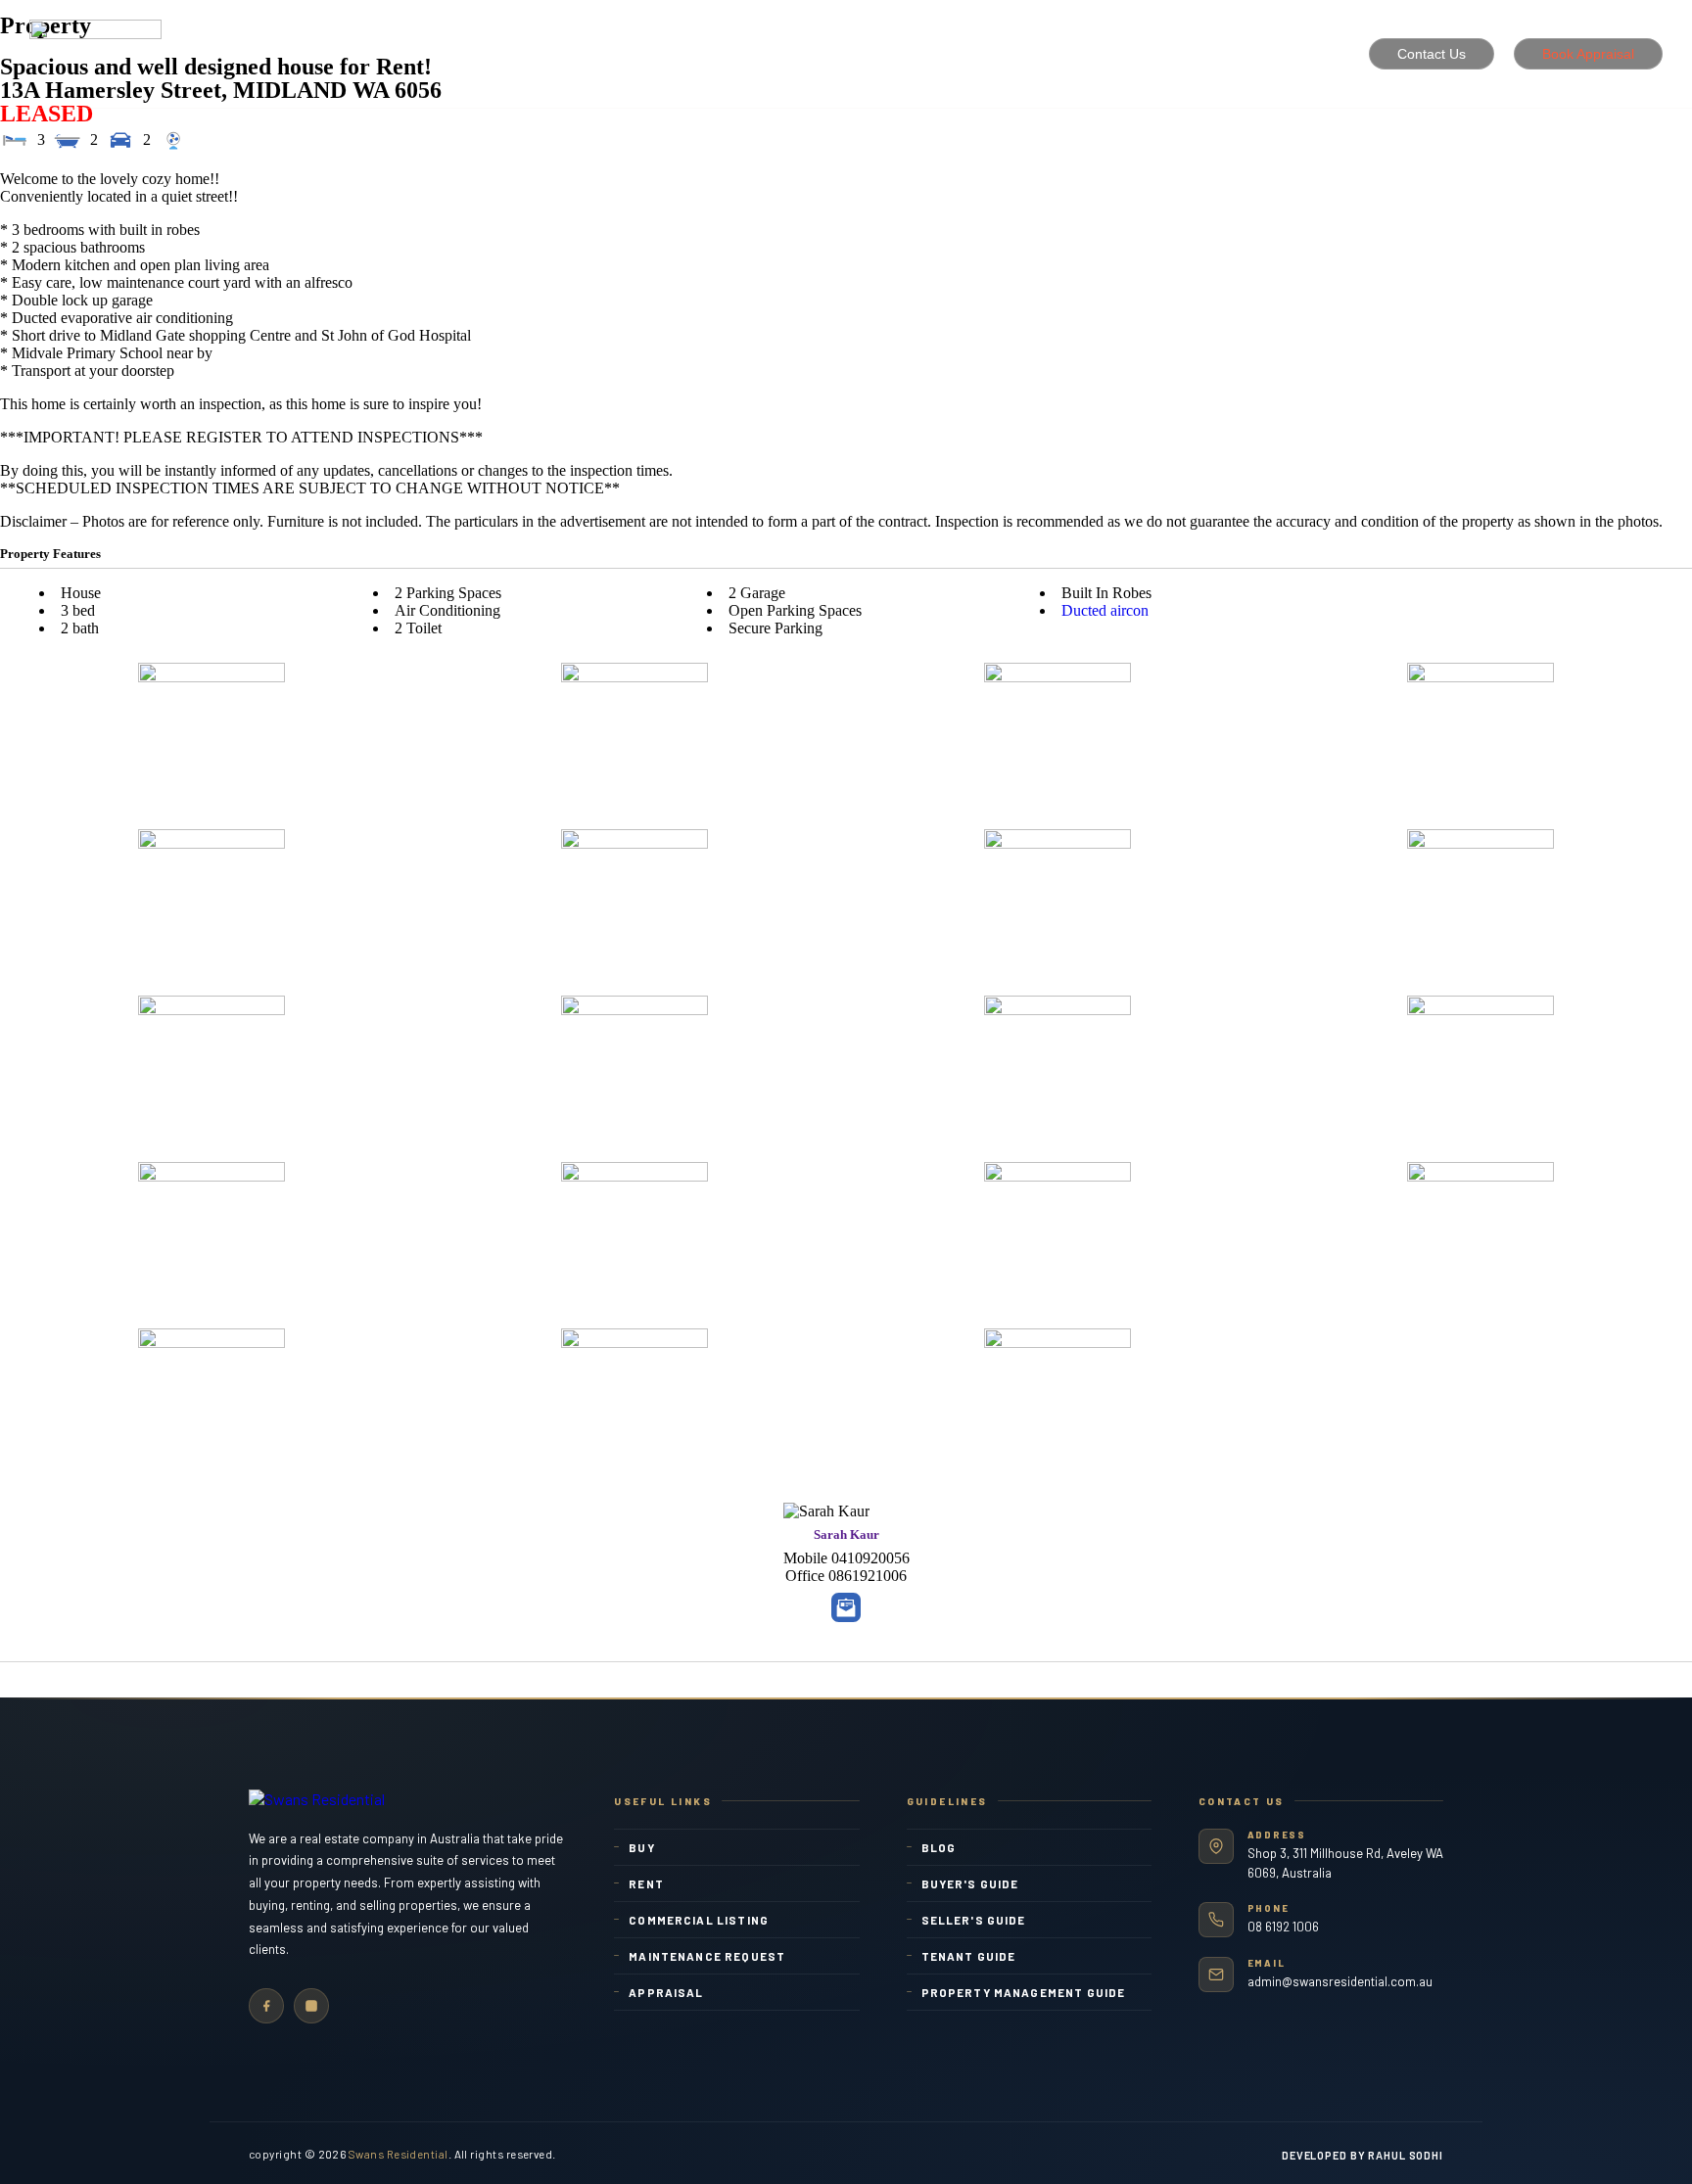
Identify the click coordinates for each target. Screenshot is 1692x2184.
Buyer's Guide (970, 1883)
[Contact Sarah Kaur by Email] (846, 1607)
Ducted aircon (1105, 610)
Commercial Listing (699, 1920)
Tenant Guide (969, 1956)
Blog (939, 1847)
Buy (641, 1847)
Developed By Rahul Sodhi (1363, 2155)
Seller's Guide (974, 1920)
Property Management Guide (1024, 1992)
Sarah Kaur (846, 1534)
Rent (646, 1883)
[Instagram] (311, 2006)
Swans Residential (399, 2154)
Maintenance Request (707, 1956)
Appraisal (666, 1992)
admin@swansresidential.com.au (1340, 1981)
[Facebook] (266, 2006)
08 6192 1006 (1283, 1927)
